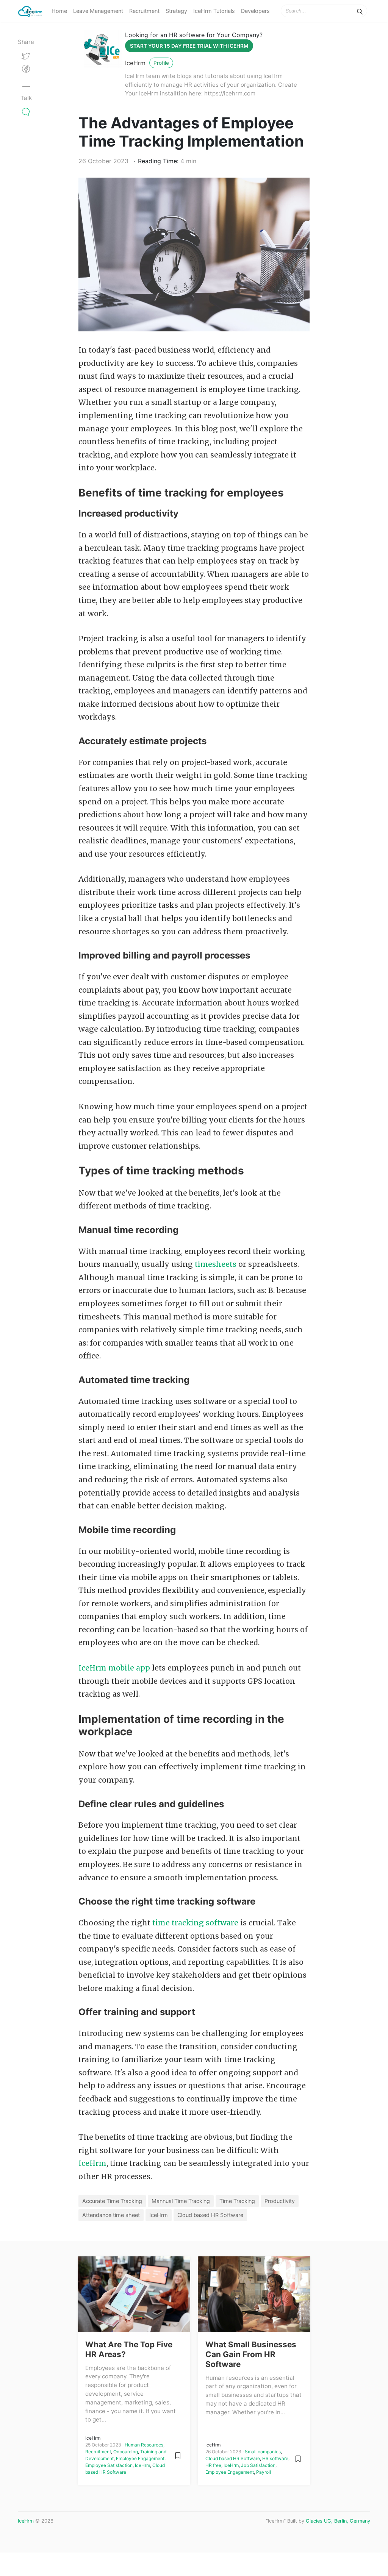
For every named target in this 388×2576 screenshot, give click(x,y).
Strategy (176, 11)
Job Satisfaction (258, 2465)
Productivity (280, 2201)
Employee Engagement (140, 2458)
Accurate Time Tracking (112, 2201)
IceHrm (135, 63)
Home (59, 11)
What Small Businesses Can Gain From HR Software (251, 2354)
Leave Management (98, 11)
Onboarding (126, 2452)
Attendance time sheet (111, 2215)
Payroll (264, 2472)
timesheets (216, 1264)
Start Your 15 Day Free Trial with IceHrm (189, 46)
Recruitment (144, 11)
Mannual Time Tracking (181, 2201)
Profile (161, 63)
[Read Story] (178, 2455)
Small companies (263, 2452)
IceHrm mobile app (114, 1668)
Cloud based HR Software (210, 2215)
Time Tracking (237, 2201)
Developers (255, 11)
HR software (275, 2458)
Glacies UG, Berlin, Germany (338, 2521)
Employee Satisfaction (109, 2465)
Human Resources (144, 2445)
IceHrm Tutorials (214, 11)
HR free (213, 2465)
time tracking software (195, 1923)
